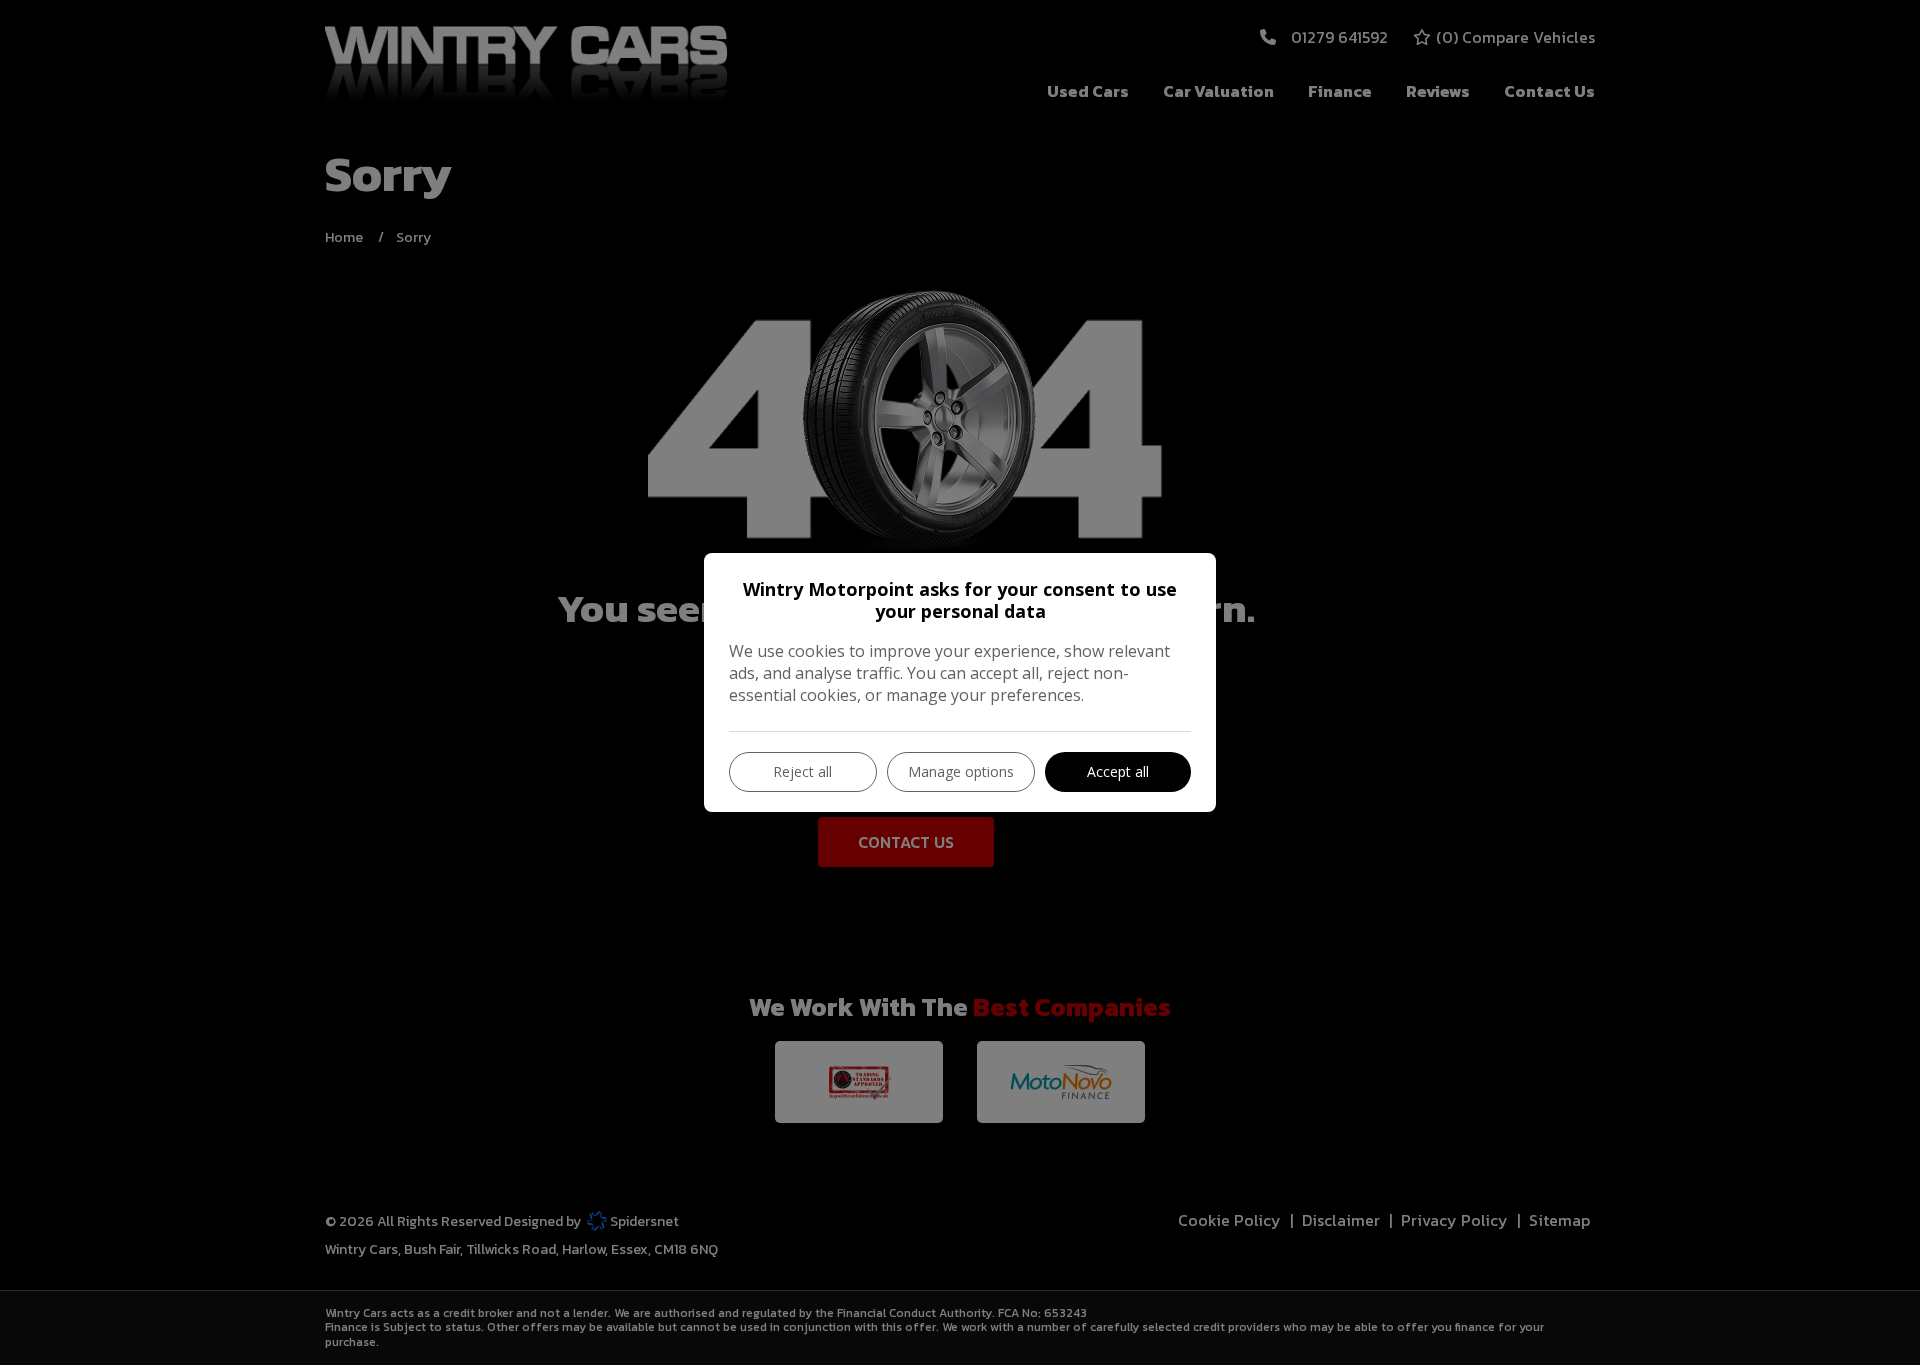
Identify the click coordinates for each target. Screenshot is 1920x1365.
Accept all (1118, 771)
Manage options (961, 771)
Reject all (802, 771)
